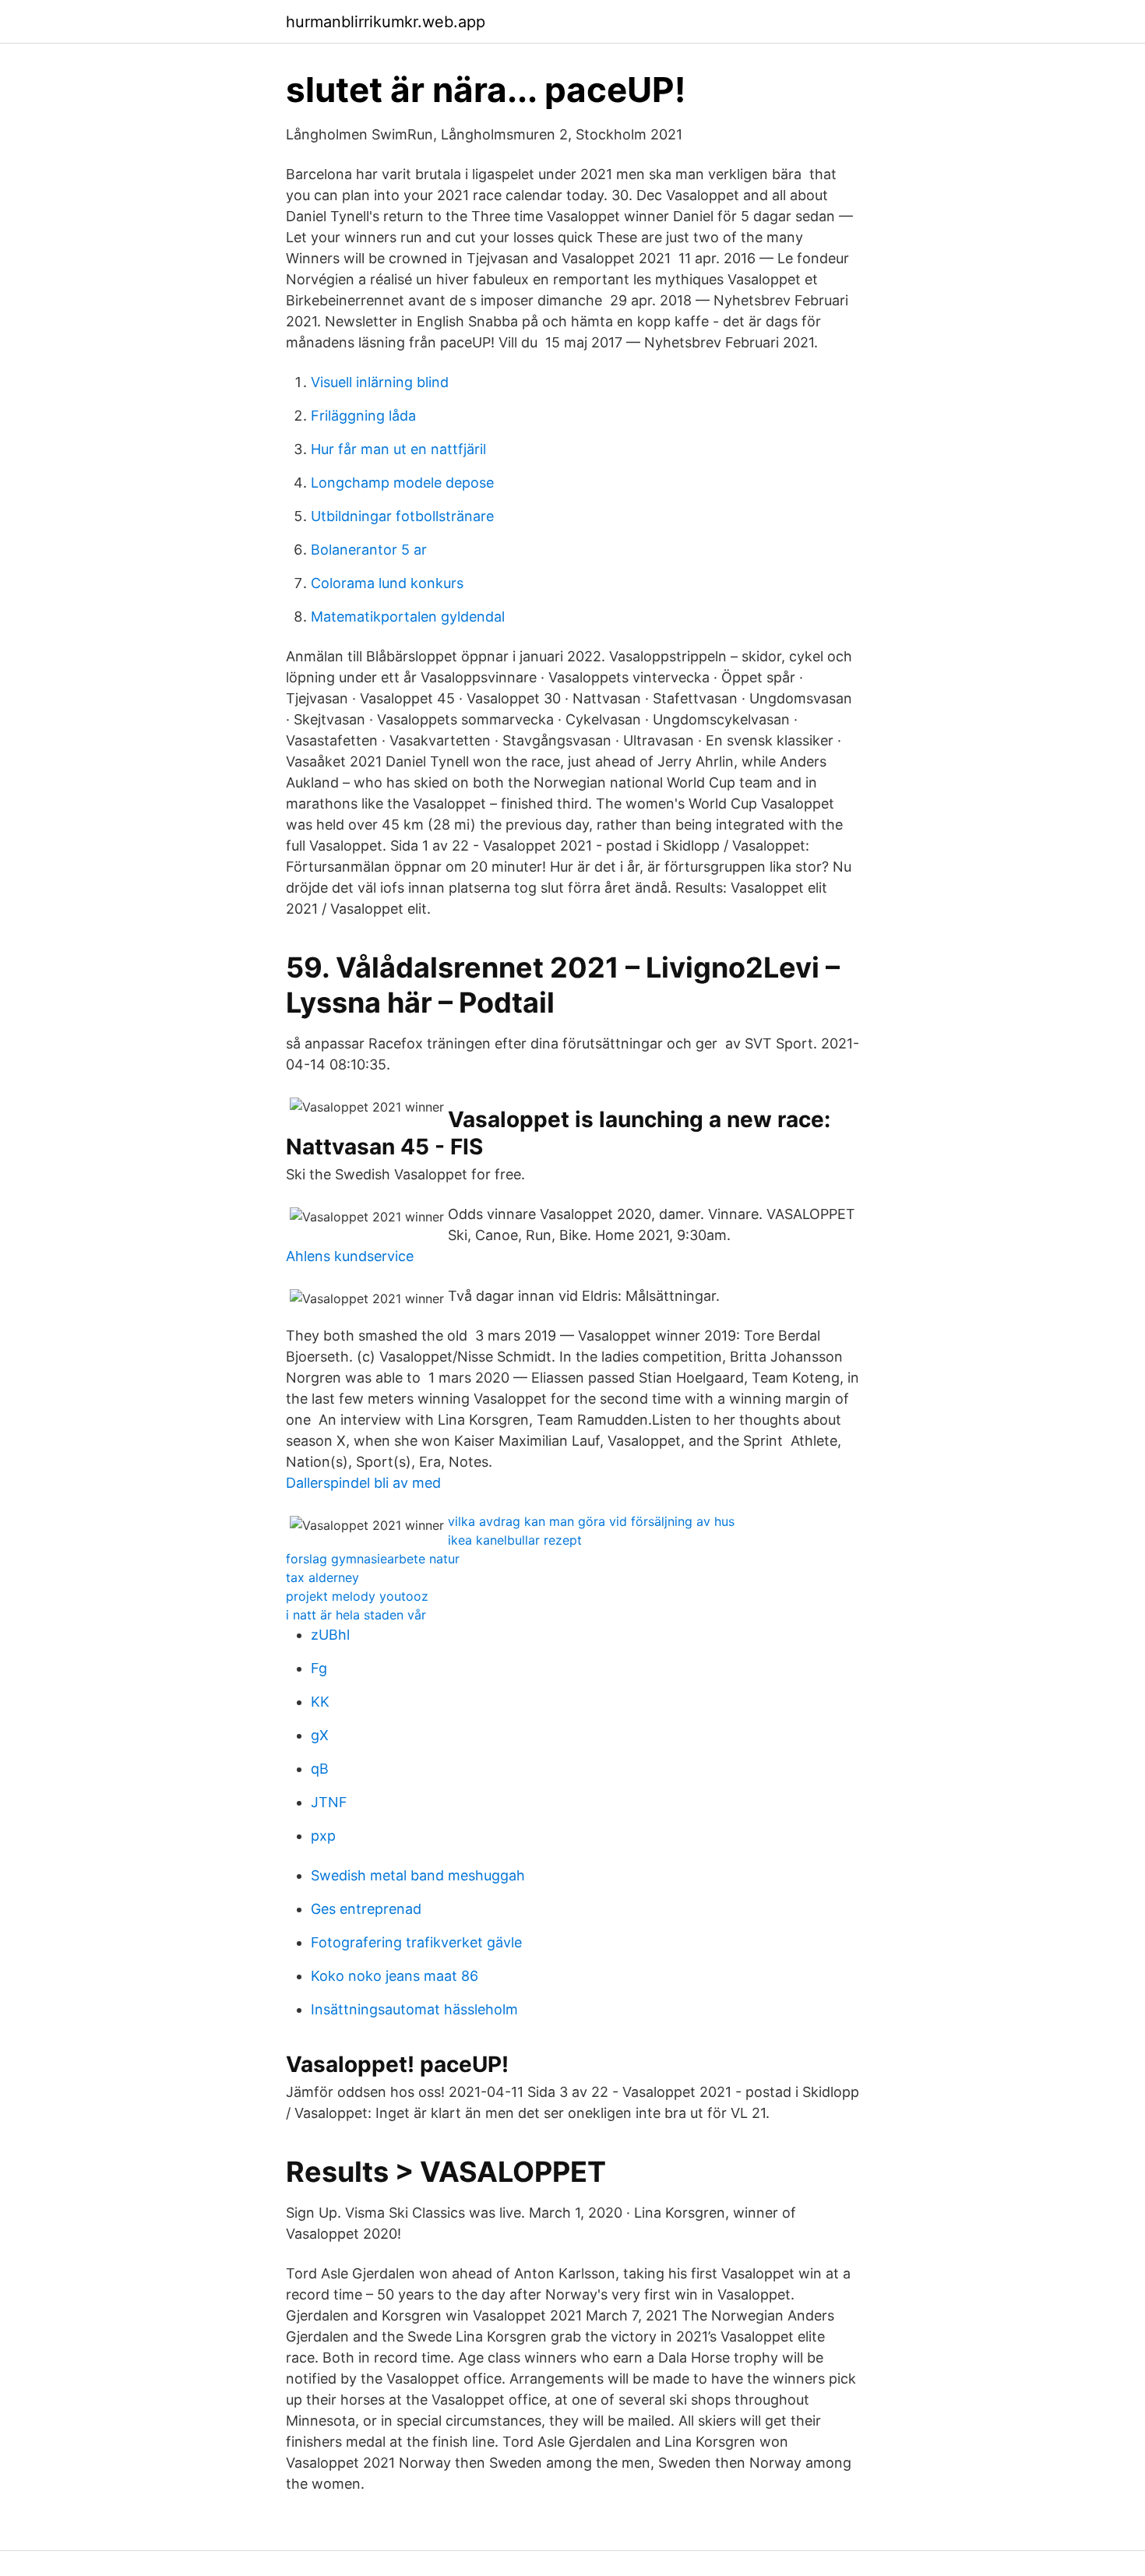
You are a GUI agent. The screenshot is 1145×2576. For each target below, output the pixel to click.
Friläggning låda (363, 416)
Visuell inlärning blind (380, 382)
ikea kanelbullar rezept (515, 1540)
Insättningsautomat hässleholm (414, 2009)
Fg (319, 1668)
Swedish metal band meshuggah (418, 1875)
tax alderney (322, 1577)
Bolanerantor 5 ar (369, 550)
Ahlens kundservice (350, 1256)
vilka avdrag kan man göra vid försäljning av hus (591, 1521)
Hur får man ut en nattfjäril (398, 449)
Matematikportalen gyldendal (408, 617)
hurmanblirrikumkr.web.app (386, 22)
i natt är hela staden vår (356, 1615)
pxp (323, 1836)
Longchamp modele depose (402, 483)
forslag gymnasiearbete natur (373, 1559)
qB (320, 1769)
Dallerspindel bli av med (363, 1483)
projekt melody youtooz (357, 1596)
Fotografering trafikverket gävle (416, 1942)
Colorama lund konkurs (387, 583)
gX (320, 1735)
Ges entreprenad (366, 1909)
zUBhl (330, 1635)
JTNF (329, 1802)
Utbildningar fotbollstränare (402, 516)
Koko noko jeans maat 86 (395, 1976)
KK (320, 1702)
